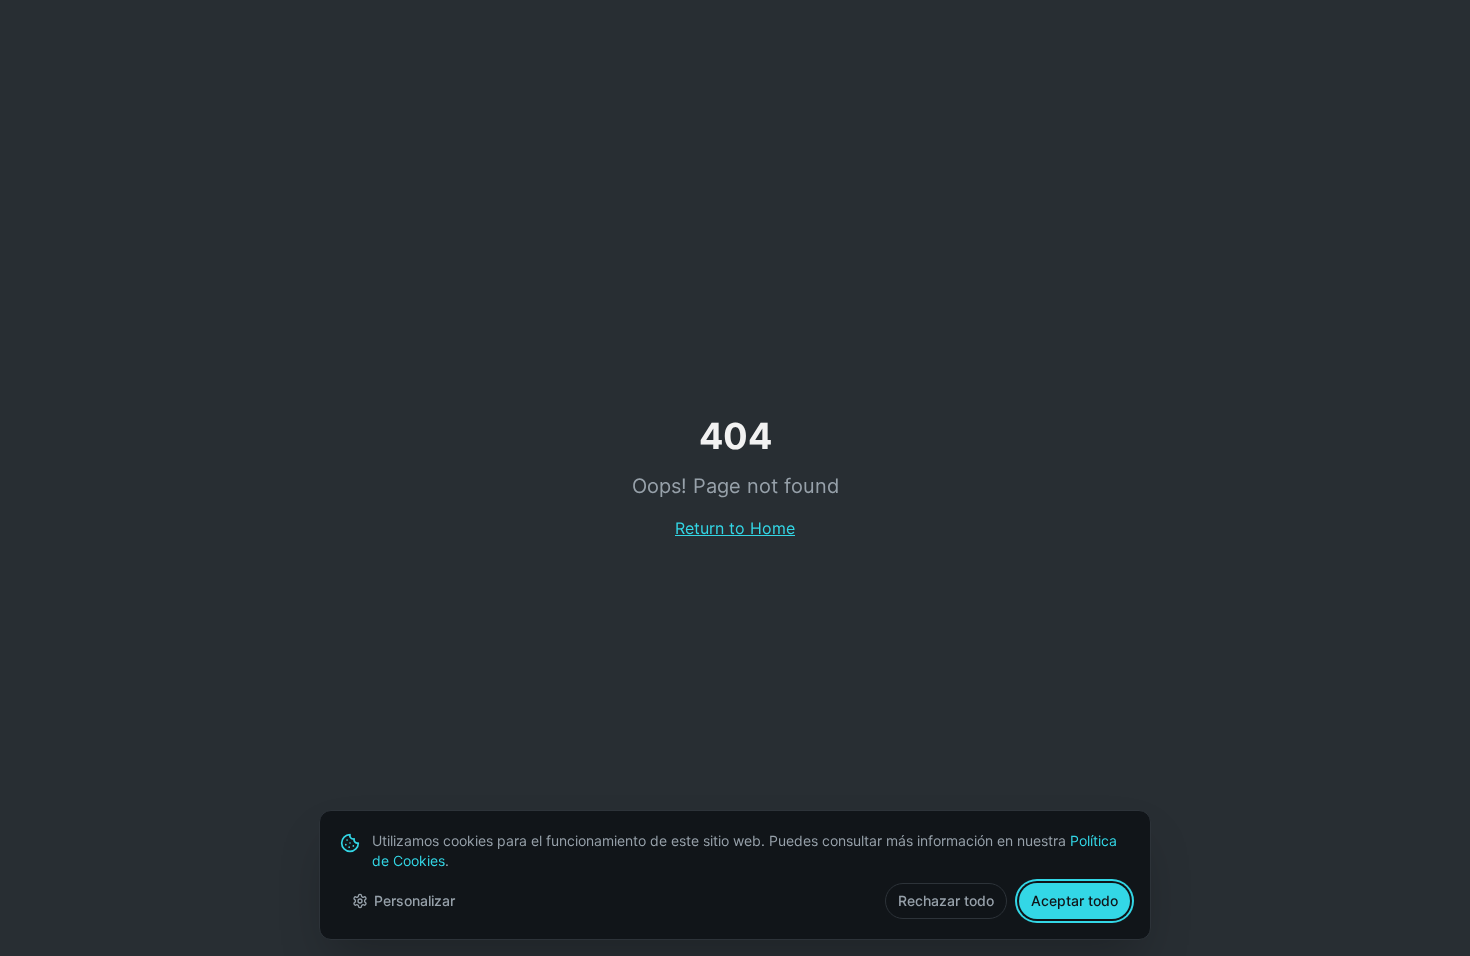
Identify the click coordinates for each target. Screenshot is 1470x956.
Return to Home (735, 528)
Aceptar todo (1074, 900)
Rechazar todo (946, 900)
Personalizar (414, 900)
